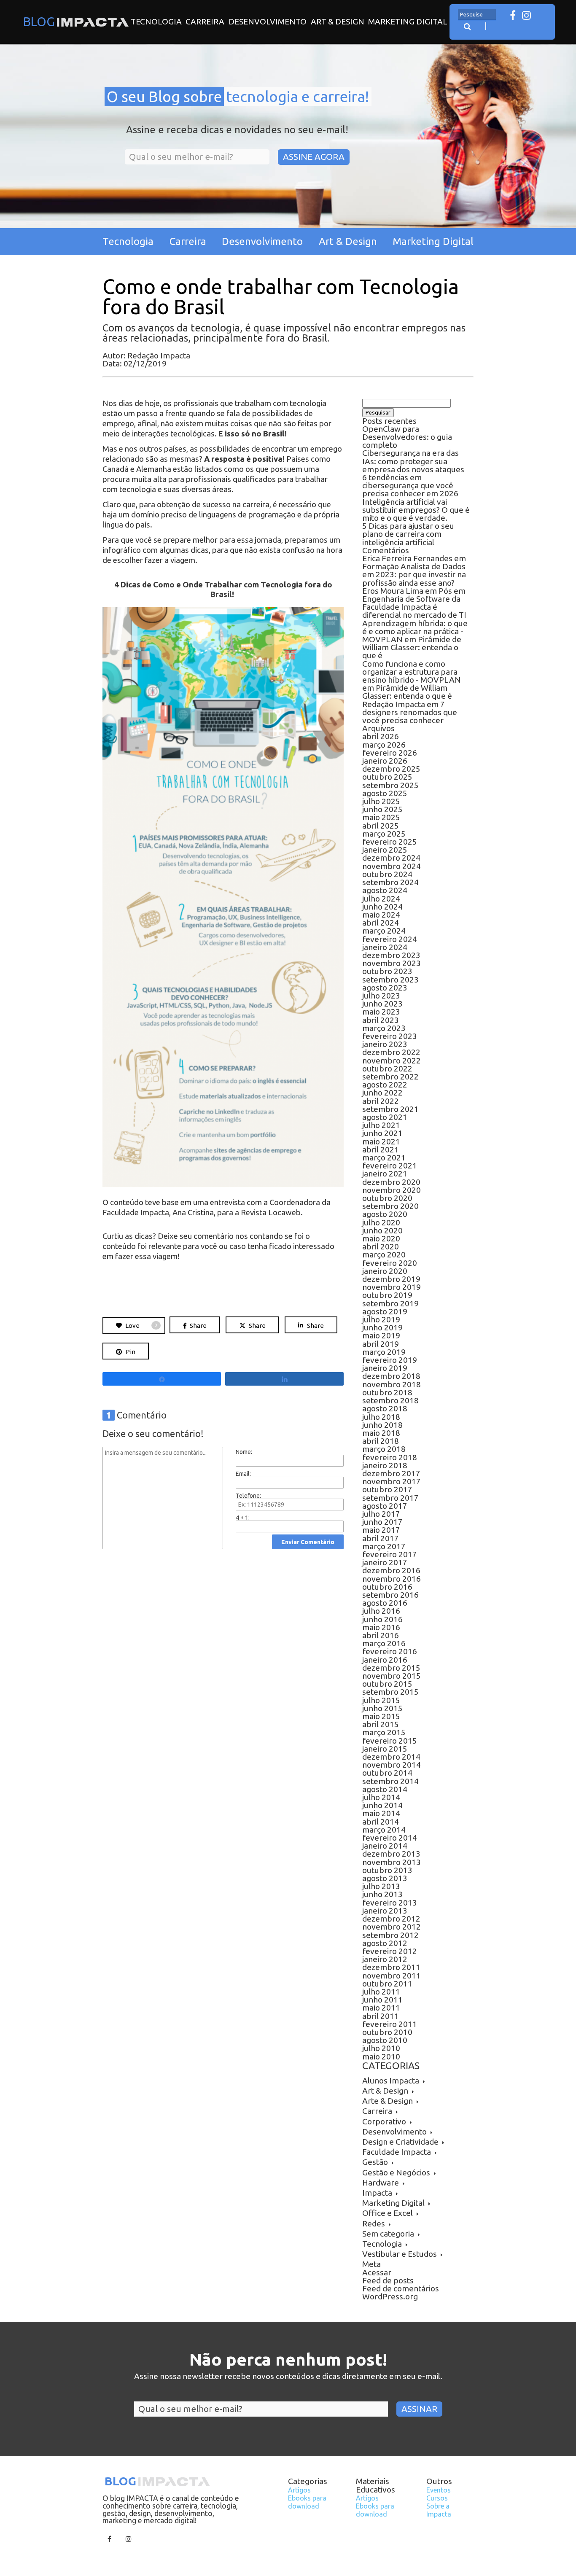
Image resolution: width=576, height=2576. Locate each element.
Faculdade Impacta (397, 2152)
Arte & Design (388, 2101)
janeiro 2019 (385, 1368)
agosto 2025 (385, 793)
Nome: (244, 1452)
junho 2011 (382, 2000)
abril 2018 (381, 1441)
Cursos (437, 2498)
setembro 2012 (390, 1935)
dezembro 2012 (391, 1919)
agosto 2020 (385, 1214)
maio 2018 (381, 1433)
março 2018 (384, 1449)
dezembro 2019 (391, 1279)
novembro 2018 (392, 1384)
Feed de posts (388, 2280)
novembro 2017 (392, 1481)
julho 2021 (381, 1125)
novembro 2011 (392, 1976)
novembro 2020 (392, 1190)
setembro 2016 (390, 1595)
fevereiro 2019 (390, 1360)
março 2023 (384, 1028)
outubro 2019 (387, 1295)
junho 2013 (382, 1894)
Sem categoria (388, 2234)
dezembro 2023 (391, 955)
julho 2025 (381, 801)
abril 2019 (381, 1344)
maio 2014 (381, 1813)
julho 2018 (381, 1417)
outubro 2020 (387, 1198)
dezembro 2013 (391, 1854)
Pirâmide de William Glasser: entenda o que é (412, 647)
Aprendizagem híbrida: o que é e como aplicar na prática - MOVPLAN (415, 631)
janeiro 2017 (385, 1562)
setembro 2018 (390, 1400)
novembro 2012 (392, 1927)
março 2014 (384, 1830)
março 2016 (384, 1643)
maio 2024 (381, 915)
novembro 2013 (392, 1862)
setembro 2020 (390, 1206)
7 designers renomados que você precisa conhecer (410, 712)
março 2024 (384, 931)
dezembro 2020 (391, 1182)
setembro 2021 (390, 1109)
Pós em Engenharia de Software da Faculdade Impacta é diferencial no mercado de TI (414, 603)
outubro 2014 (387, 1773)
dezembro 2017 (391, 1473)
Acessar (377, 2272)
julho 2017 (381, 1514)
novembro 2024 (392, 866)
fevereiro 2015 (390, 1741)
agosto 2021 (385, 1117)
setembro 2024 (390, 882)
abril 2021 (381, 1149)
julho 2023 (381, 996)
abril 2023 (381, 1020)
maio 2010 (381, 2056)
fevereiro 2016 (390, 1651)
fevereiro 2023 (390, 1036)
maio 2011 (381, 2008)
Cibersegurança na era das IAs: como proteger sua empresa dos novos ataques (413, 461)
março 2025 (384, 834)
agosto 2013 (385, 1878)
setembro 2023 (390, 980)
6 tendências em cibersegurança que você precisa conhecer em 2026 (410, 485)
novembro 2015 (392, 1676)
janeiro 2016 (385, 1660)
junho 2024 (382, 907)
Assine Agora (314, 157)
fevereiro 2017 (390, 1554)
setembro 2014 (390, 1781)
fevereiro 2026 (390, 753)
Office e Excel (388, 2213)
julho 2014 (381, 1797)
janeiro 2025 (385, 850)
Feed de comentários (401, 2288)
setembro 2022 (390, 1077)
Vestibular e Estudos (400, 2254)
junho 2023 (382, 1004)
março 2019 (384, 1352)
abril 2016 (381, 1635)
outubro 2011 (387, 1984)
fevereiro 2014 (390, 1838)
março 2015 (384, 1732)
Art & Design (338, 22)
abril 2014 (381, 1822)
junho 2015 (382, 1708)
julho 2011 (381, 1992)
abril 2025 (381, 826)
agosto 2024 (385, 890)
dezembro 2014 (391, 1757)
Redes (374, 2223)
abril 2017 (381, 1538)
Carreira (205, 22)
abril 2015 (381, 1724)
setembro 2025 (390, 785)
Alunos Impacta (391, 2081)
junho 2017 (382, 1522)
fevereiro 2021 (390, 1166)
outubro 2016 (387, 1587)
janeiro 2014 (385, 1846)
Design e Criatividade (400, 2142)
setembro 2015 (390, 1692)
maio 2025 (381, 817)
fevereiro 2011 (390, 2024)
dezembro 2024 (391, 858)
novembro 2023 (392, 963)
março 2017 (384, 1546)
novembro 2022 (392, 1061)
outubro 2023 (387, 971)
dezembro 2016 (391, 1570)
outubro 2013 (387, 1870)
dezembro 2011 (391, 1967)
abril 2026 (381, 736)
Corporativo (384, 2121)
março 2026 (384, 745)
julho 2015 (381, 1700)
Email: (243, 1474)
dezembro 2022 (391, 1052)
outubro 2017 (387, 1489)
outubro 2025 (387, 777)
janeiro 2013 (385, 1911)
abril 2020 (381, 1246)
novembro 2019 (392, 1287)
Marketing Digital (408, 22)
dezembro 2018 (391, 1376)
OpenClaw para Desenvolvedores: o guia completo (407, 437)
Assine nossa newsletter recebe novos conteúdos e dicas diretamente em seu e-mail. (288, 2377)
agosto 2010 (385, 2040)
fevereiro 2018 (390, 1457)
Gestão (375, 2162)
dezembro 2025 (391, 769)
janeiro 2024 (385, 947)
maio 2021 (381, 1141)
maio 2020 (381, 1238)
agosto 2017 (385, 1506)
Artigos (299, 2490)
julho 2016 (381, 1611)
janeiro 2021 (385, 1174)
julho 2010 (381, 2048)
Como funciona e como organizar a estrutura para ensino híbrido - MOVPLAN (412, 672)
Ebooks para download (307, 2502)
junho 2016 (382, 1619)
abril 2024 (381, 923)
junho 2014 (382, 1805)
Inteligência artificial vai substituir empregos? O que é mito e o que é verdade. (416, 510)
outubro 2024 (387, 874)
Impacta (377, 2193)
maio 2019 (381, 1335)
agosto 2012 (385, 1943)
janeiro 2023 (385, 1044)
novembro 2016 (392, 1579)
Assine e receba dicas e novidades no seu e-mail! (237, 130)
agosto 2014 (385, 1789)
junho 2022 (382, 1093)
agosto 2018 (385, 1408)
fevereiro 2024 (390, 939)
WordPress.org (390, 2296)
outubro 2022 (387, 1069)
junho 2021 (382, 1133)
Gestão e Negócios (396, 2172)
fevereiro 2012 (390, 1951)
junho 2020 (382, 1230)
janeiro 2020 (385, 1271)
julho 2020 (381, 1222)
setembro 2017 (390, 1498)
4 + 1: (243, 1518)
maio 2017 (381, 1530)
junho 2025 (382, 809)
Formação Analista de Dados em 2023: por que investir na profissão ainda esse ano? (414, 574)
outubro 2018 (387, 1392)
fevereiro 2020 (390, 1263)
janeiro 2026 (385, 761)
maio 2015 (381, 1716)
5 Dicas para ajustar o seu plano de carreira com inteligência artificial (408, 534)
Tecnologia (156, 22)
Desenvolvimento (268, 22)
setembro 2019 (390, 1303)
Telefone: (248, 1496)
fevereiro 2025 (390, 842)
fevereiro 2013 (390, 1903)
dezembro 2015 (391, 1668)
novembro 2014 (392, 1765)
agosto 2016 (385, 1603)
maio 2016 (381, 1627)
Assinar (419, 2409)
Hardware (381, 2183)
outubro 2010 (387, 2032)
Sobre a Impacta (439, 2510)
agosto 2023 (385, 988)
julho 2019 (381, 1319)
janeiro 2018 (385, 1465)
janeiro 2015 (385, 1749)
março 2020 (384, 1254)
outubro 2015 (387, 1684)
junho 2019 (382, 1327)
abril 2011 (381, 2016)
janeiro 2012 (385, 1959)
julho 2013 (381, 1886)
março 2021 (384, 1157)
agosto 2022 (385, 1085)
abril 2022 (381, 1101)
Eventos (439, 2490)
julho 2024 (381, 899)
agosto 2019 (385, 1311)
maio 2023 (381, 1012)
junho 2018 (382, 1425)
